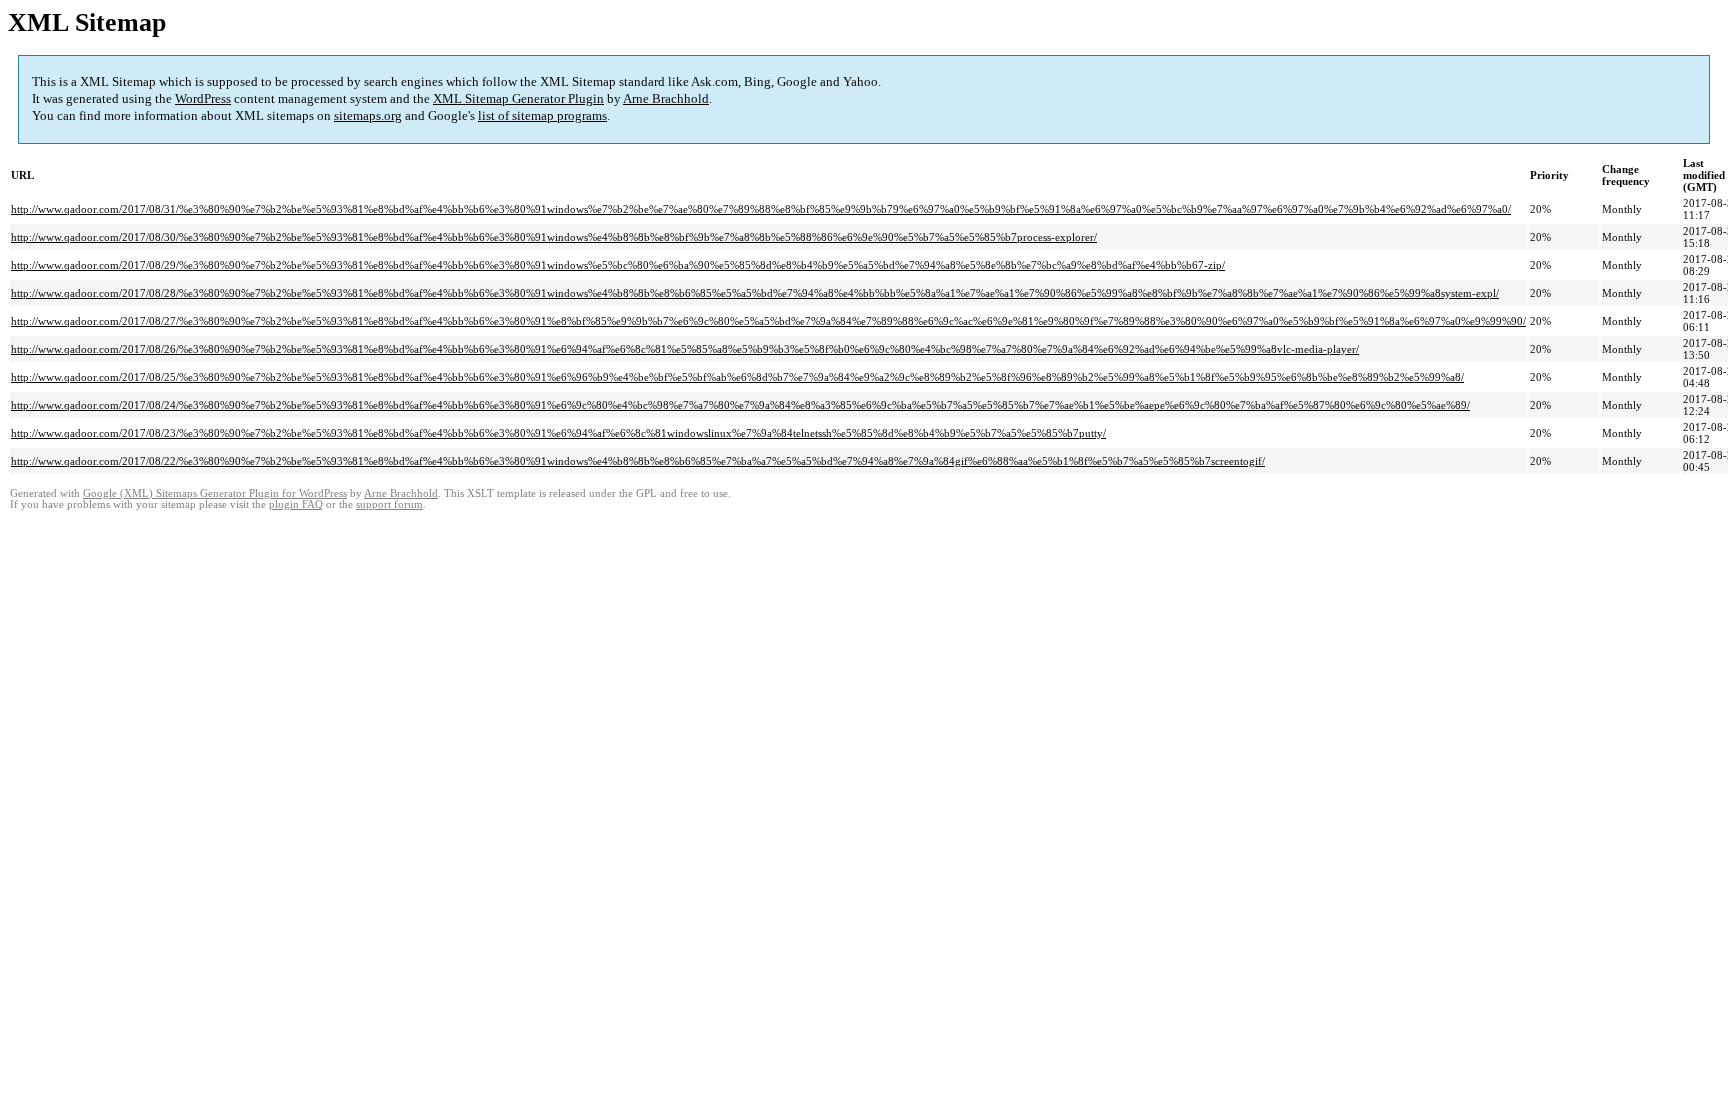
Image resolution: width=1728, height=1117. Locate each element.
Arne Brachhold (666, 98)
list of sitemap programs (542, 115)
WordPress (203, 98)
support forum (389, 504)
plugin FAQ (296, 504)
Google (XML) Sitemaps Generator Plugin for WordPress (215, 493)
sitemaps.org (368, 115)
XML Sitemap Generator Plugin (518, 98)
